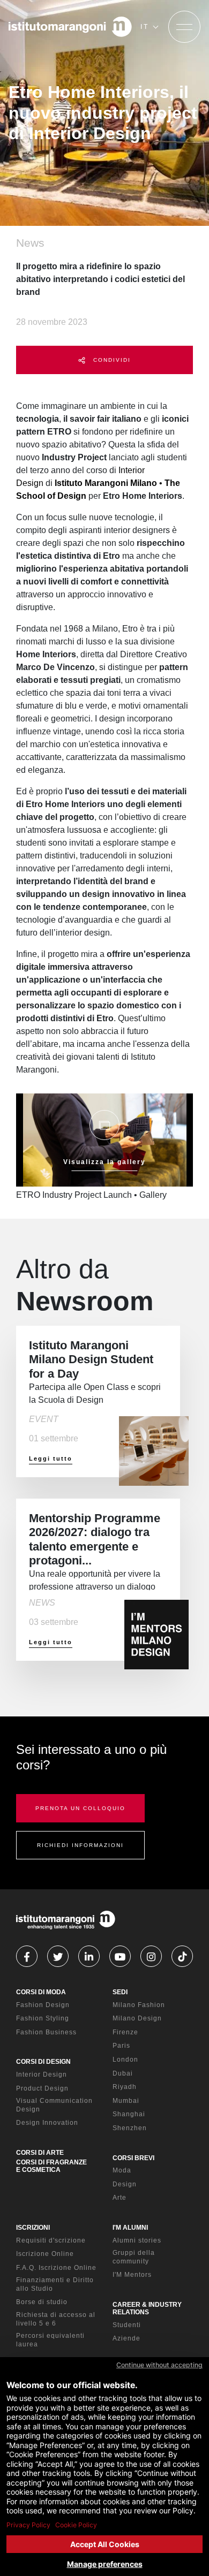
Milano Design (137, 2018)
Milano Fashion (139, 2005)
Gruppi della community (134, 2257)
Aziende (126, 2338)
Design (125, 2184)
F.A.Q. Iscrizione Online (56, 2268)
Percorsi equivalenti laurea (50, 2340)
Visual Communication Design (54, 2105)
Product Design (42, 2088)
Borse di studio (42, 2302)
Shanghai (129, 2114)
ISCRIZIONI (33, 2228)
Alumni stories (137, 2240)
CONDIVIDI (111, 360)
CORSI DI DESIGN (43, 2062)
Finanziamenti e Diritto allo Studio (55, 2284)
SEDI (120, 1992)
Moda (122, 2170)
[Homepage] (70, 27)
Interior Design (42, 2075)
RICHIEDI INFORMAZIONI (80, 1845)
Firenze (125, 2032)
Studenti (127, 2325)
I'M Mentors (132, 2275)
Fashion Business (46, 2032)
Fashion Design (43, 2005)
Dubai (123, 2073)
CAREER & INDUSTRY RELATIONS (147, 2308)
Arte (120, 2198)
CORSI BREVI (133, 2158)
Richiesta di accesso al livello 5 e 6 (56, 2319)
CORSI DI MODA (41, 1992)
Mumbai (126, 2101)
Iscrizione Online (45, 2254)
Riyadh (125, 2087)
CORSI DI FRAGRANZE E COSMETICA (51, 2166)
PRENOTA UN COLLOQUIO (80, 1808)
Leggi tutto (51, 1458)
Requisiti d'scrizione (51, 2240)
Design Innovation (47, 2123)
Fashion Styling (43, 2018)
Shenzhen (130, 2128)
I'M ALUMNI (130, 2228)
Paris (121, 2046)
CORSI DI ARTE (40, 2153)
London (125, 2060)
